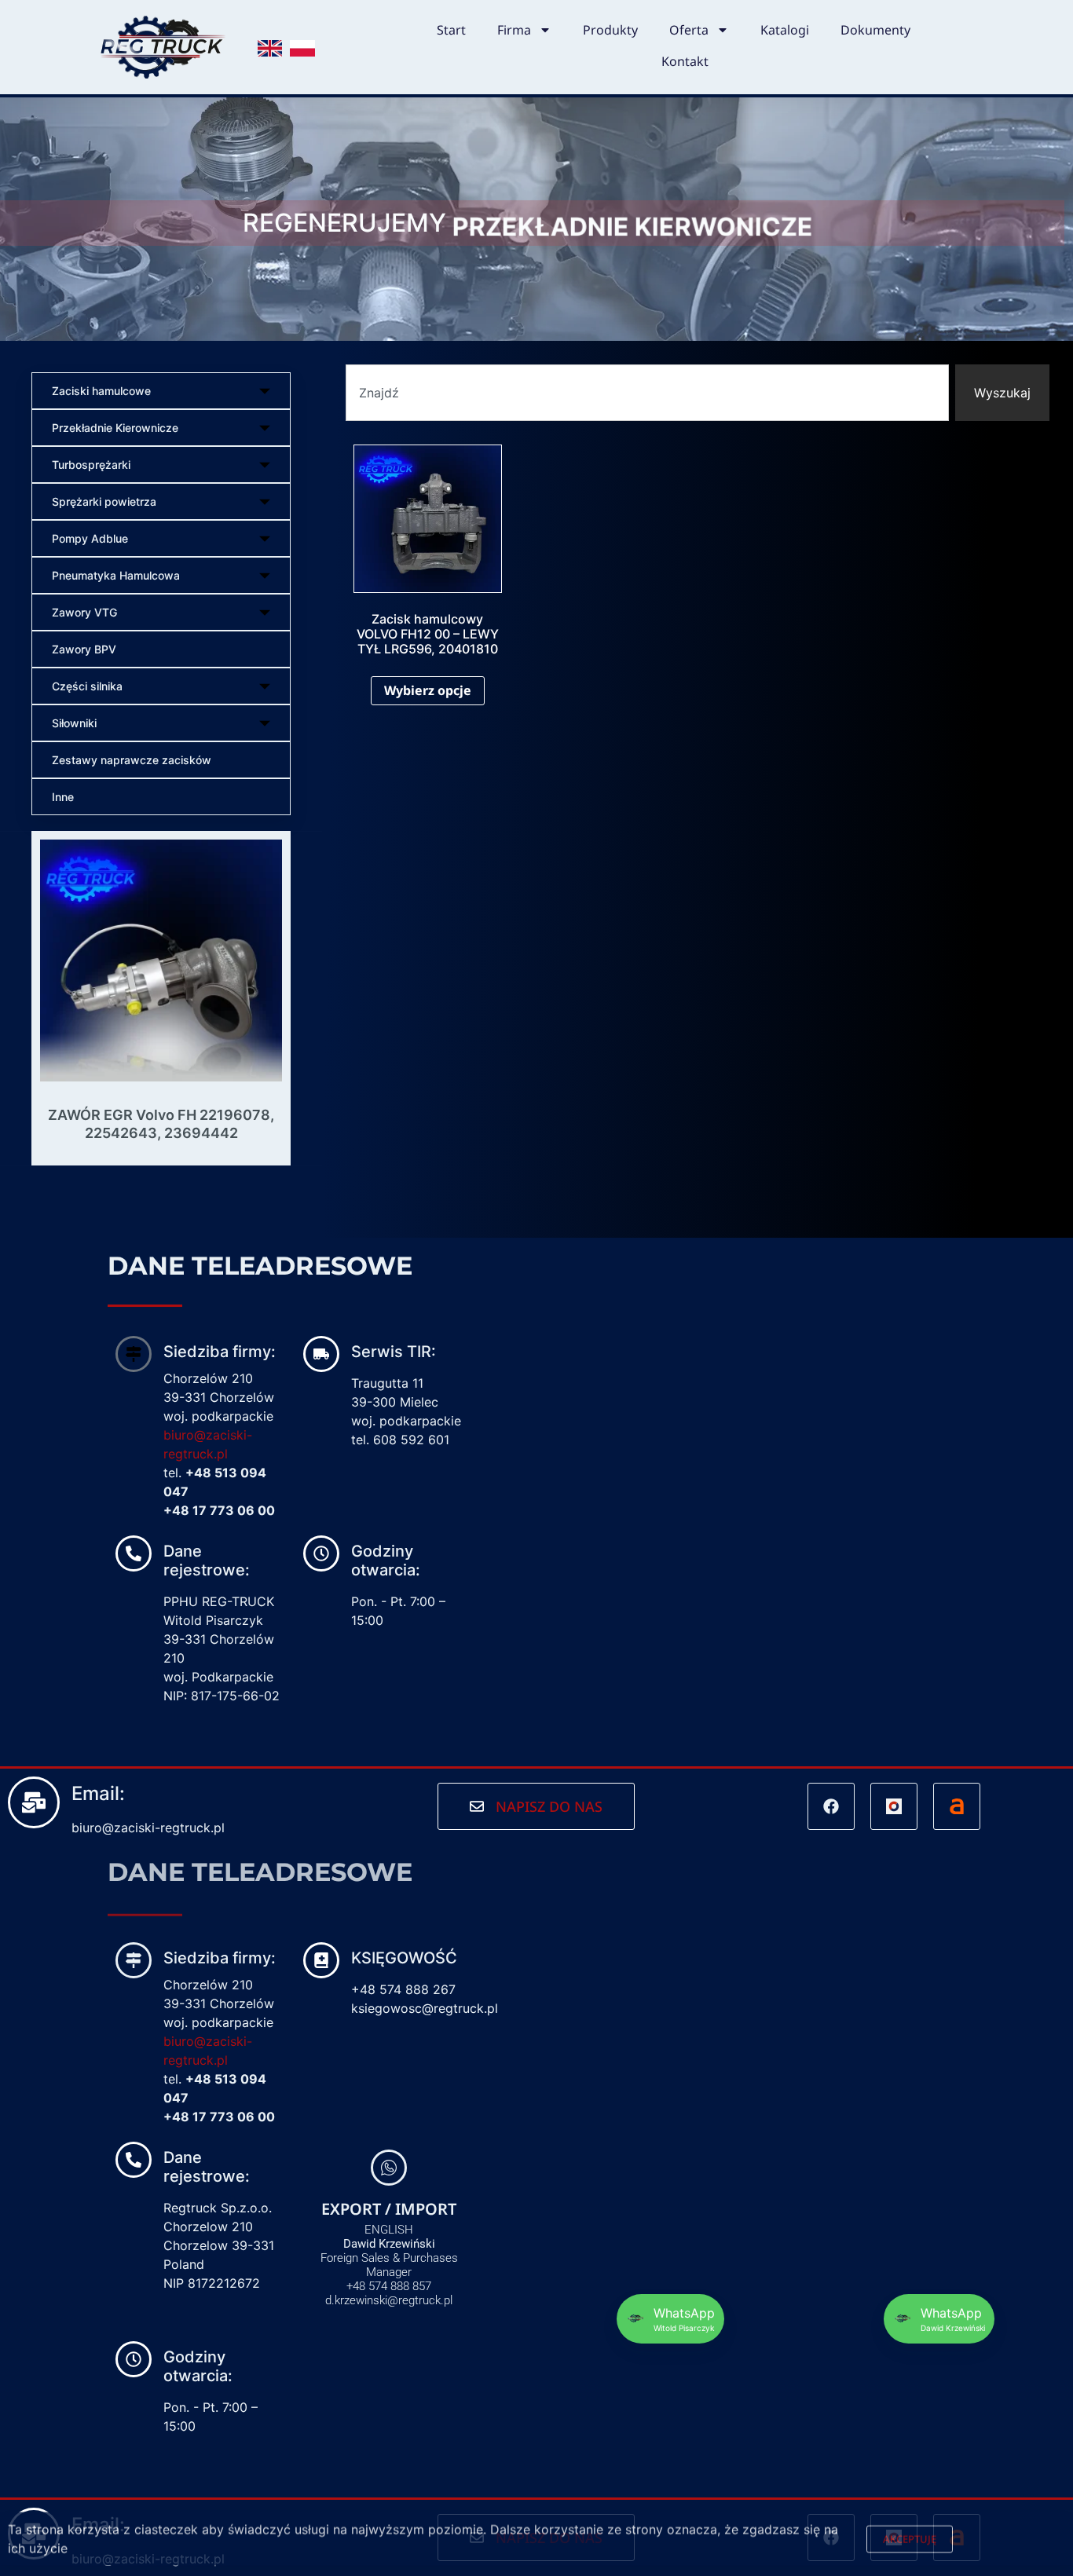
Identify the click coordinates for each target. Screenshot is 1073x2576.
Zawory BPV (84, 649)
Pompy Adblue (90, 538)
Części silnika (87, 686)
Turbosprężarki (91, 465)
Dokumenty (875, 30)
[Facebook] (831, 1806)
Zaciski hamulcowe (101, 391)
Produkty (610, 30)
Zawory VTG (84, 612)
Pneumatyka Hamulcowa (116, 575)
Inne (63, 797)
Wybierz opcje (428, 690)
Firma (514, 30)
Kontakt (685, 61)
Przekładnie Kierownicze (115, 428)
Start (451, 30)
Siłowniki (74, 723)
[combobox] (647, 393)
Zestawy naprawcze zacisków (132, 760)
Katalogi (785, 30)
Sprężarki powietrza (104, 501)
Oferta (689, 30)
